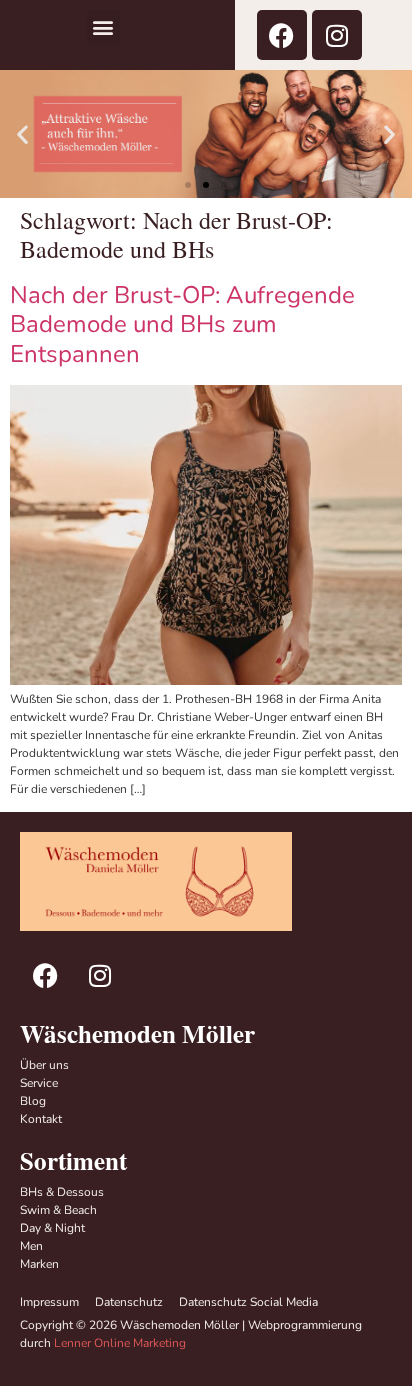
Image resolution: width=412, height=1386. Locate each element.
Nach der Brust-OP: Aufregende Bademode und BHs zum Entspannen (182, 325)
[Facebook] (282, 35)
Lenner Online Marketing (120, 1343)
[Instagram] (337, 35)
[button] (103, 26)
